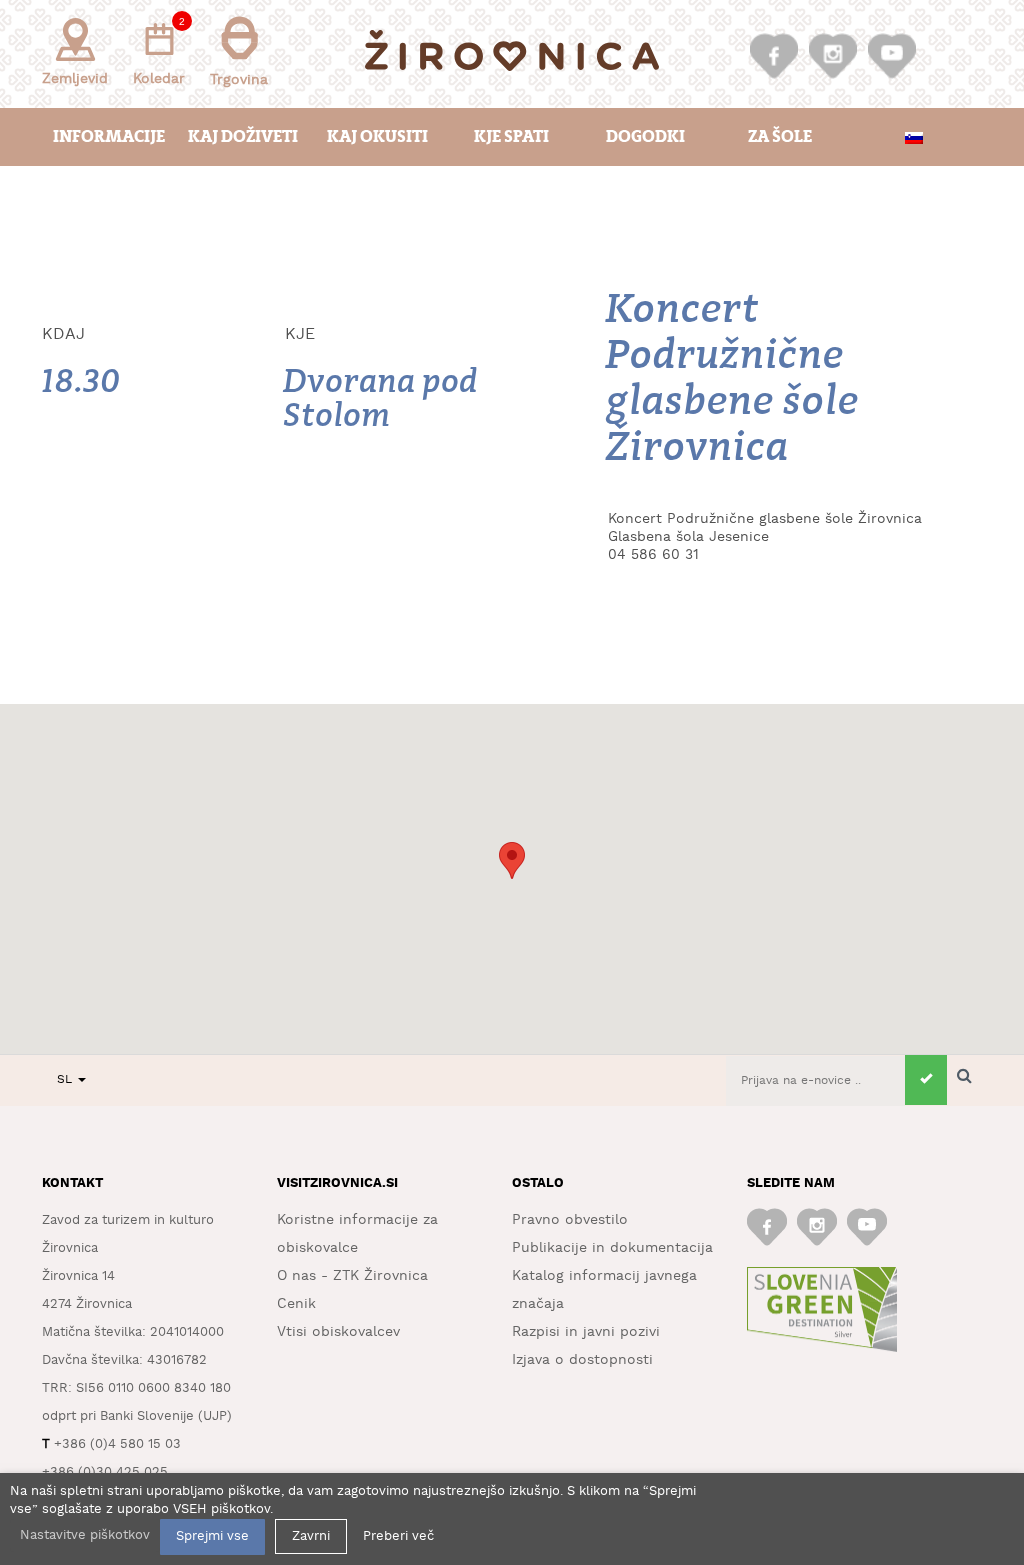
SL (66, 1079)
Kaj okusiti (377, 136)
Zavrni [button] (311, 1536)
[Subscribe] (926, 1080)
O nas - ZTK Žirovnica (352, 1276)
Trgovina (239, 80)
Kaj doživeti (243, 136)
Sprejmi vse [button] (212, 1536)
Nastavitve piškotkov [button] (85, 1535)
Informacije (109, 136)
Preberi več (398, 1536)
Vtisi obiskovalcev (338, 1332)
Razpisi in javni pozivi (586, 1332)
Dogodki (645, 136)
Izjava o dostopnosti (582, 1360)
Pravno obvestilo (570, 1220)
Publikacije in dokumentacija (612, 1248)
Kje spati (511, 136)
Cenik (296, 1304)
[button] (512, 860)
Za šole (780, 136)
